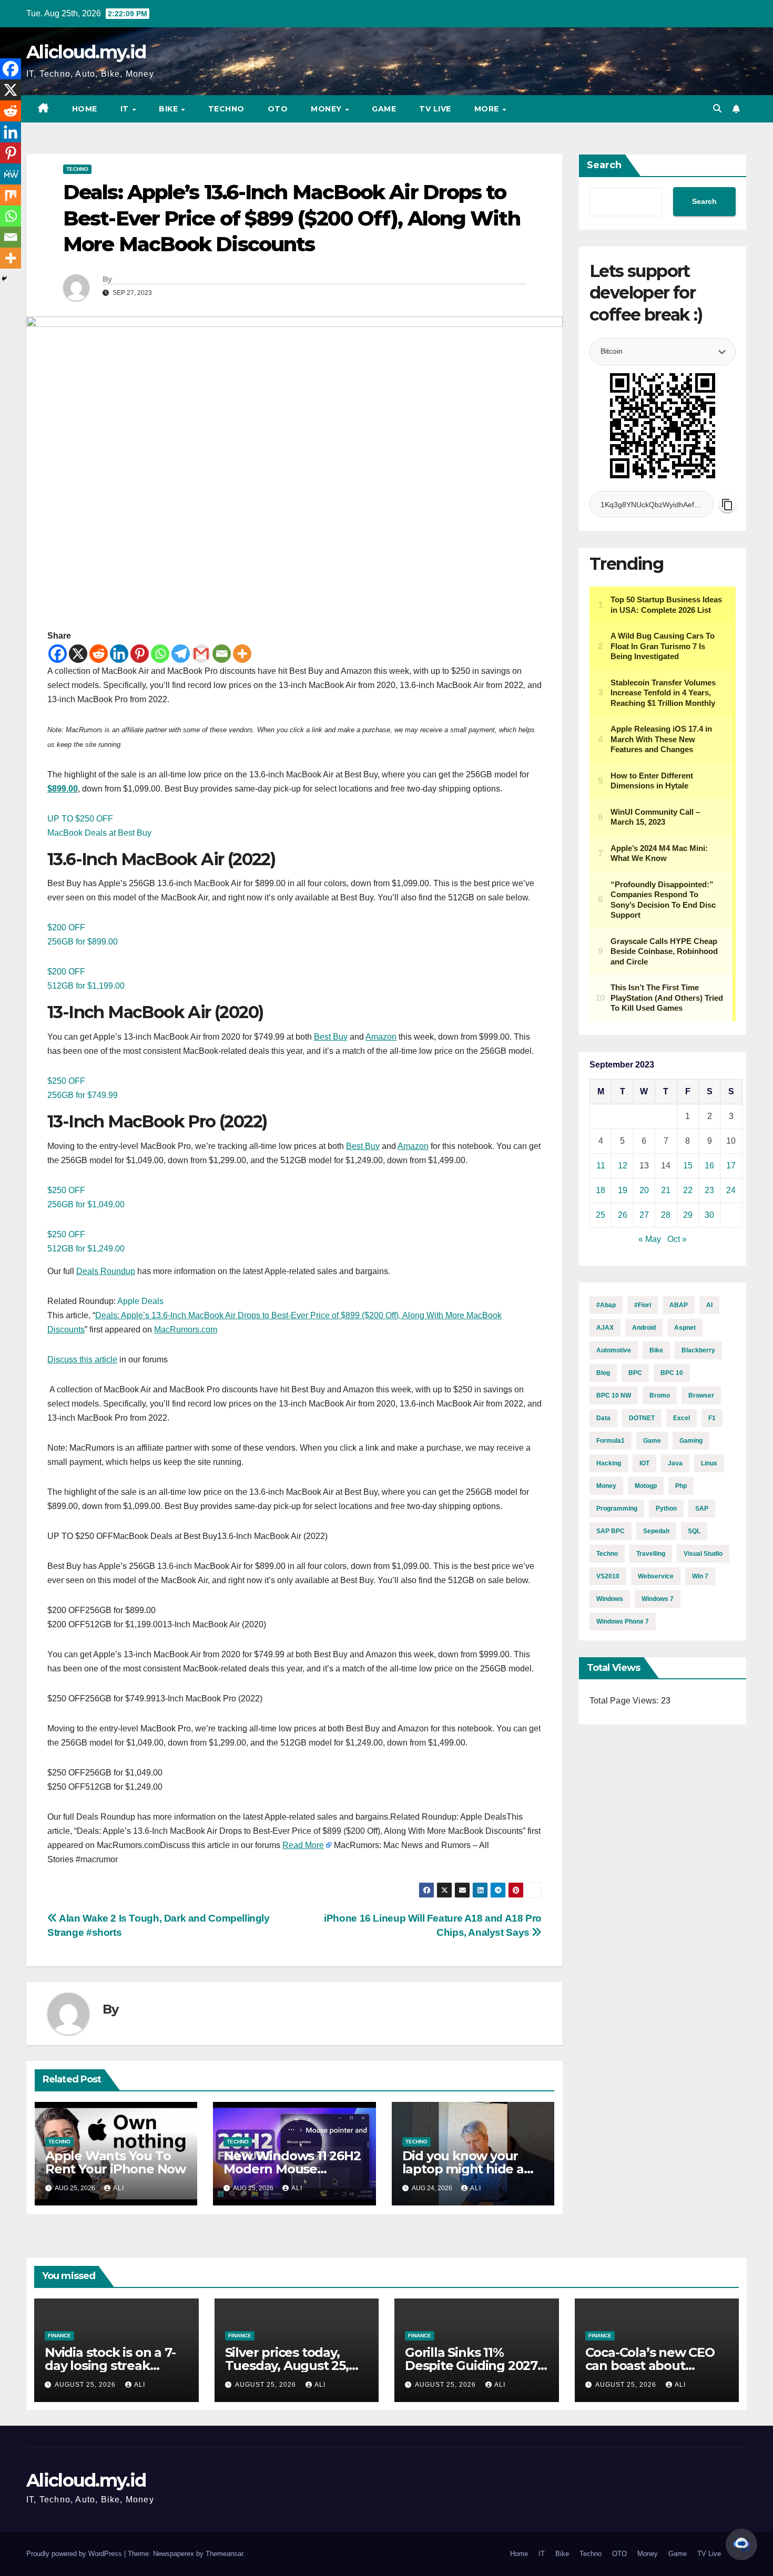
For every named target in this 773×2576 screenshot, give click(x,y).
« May (650, 1239)
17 (731, 1166)
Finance (59, 2336)
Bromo (660, 1395)
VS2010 (608, 1576)
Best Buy (331, 1037)
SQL (694, 1531)
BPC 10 (672, 1373)
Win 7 (700, 1576)
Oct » (677, 1239)
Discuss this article (82, 1359)
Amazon (381, 1037)
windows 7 (658, 1599)
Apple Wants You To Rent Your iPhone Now (115, 2162)
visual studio (703, 1554)
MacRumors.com (186, 1330)
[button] (717, 109)
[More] (242, 654)
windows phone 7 (623, 1621)
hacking (609, 1463)
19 (623, 1190)
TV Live (435, 109)
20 (644, 1190)
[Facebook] (58, 654)
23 (709, 1190)
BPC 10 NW (614, 1395)
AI (709, 1305)
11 (601, 1166)
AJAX (605, 1328)
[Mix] (11, 195)
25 (601, 1215)
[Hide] (4, 279)
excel (682, 1418)
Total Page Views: (625, 1701)
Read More (303, 1845)
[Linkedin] (119, 654)
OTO (278, 109)
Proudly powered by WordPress (75, 2554)
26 (623, 1215)
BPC (635, 1373)
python (666, 1508)
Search (604, 165)
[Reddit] (99, 654)
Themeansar (224, 2554)
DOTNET (642, 1418)
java (675, 1463)
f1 (712, 1418)
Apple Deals (140, 1301)
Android (644, 1328)
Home (85, 109)
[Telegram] (181, 654)
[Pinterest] (140, 654)
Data (603, 1418)
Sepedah (656, 1531)
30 (709, 1215)
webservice (656, 1576)
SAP (702, 1508)
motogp (646, 1486)
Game (384, 109)
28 (666, 1215)
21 (666, 1190)
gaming (691, 1441)
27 (644, 1215)
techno (607, 1554)
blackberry (698, 1350)
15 (688, 1166)
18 (601, 1190)
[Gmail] (201, 654)
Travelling (651, 1554)
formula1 (611, 1441)
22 (688, 1190)
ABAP (679, 1305)
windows (610, 1599)
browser (701, 1395)
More (488, 109)
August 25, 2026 (86, 2385)
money (606, 1486)
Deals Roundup (106, 1271)
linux (709, 1463)
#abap (606, 1305)
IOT (644, 1463)
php (681, 1486)
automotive (614, 1350)
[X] (78, 654)
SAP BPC (611, 1531)
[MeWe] (11, 174)
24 (731, 1190)
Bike (170, 109)
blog (603, 1373)
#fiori (643, 1305)
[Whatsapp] (160, 654)
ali (119, 2188)
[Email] (222, 654)
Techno (226, 109)
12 (623, 1166)
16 (709, 1166)
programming (617, 1508)
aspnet (685, 1328)
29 (688, 1215)
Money (327, 109)
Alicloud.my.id (86, 52)
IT (126, 109)
